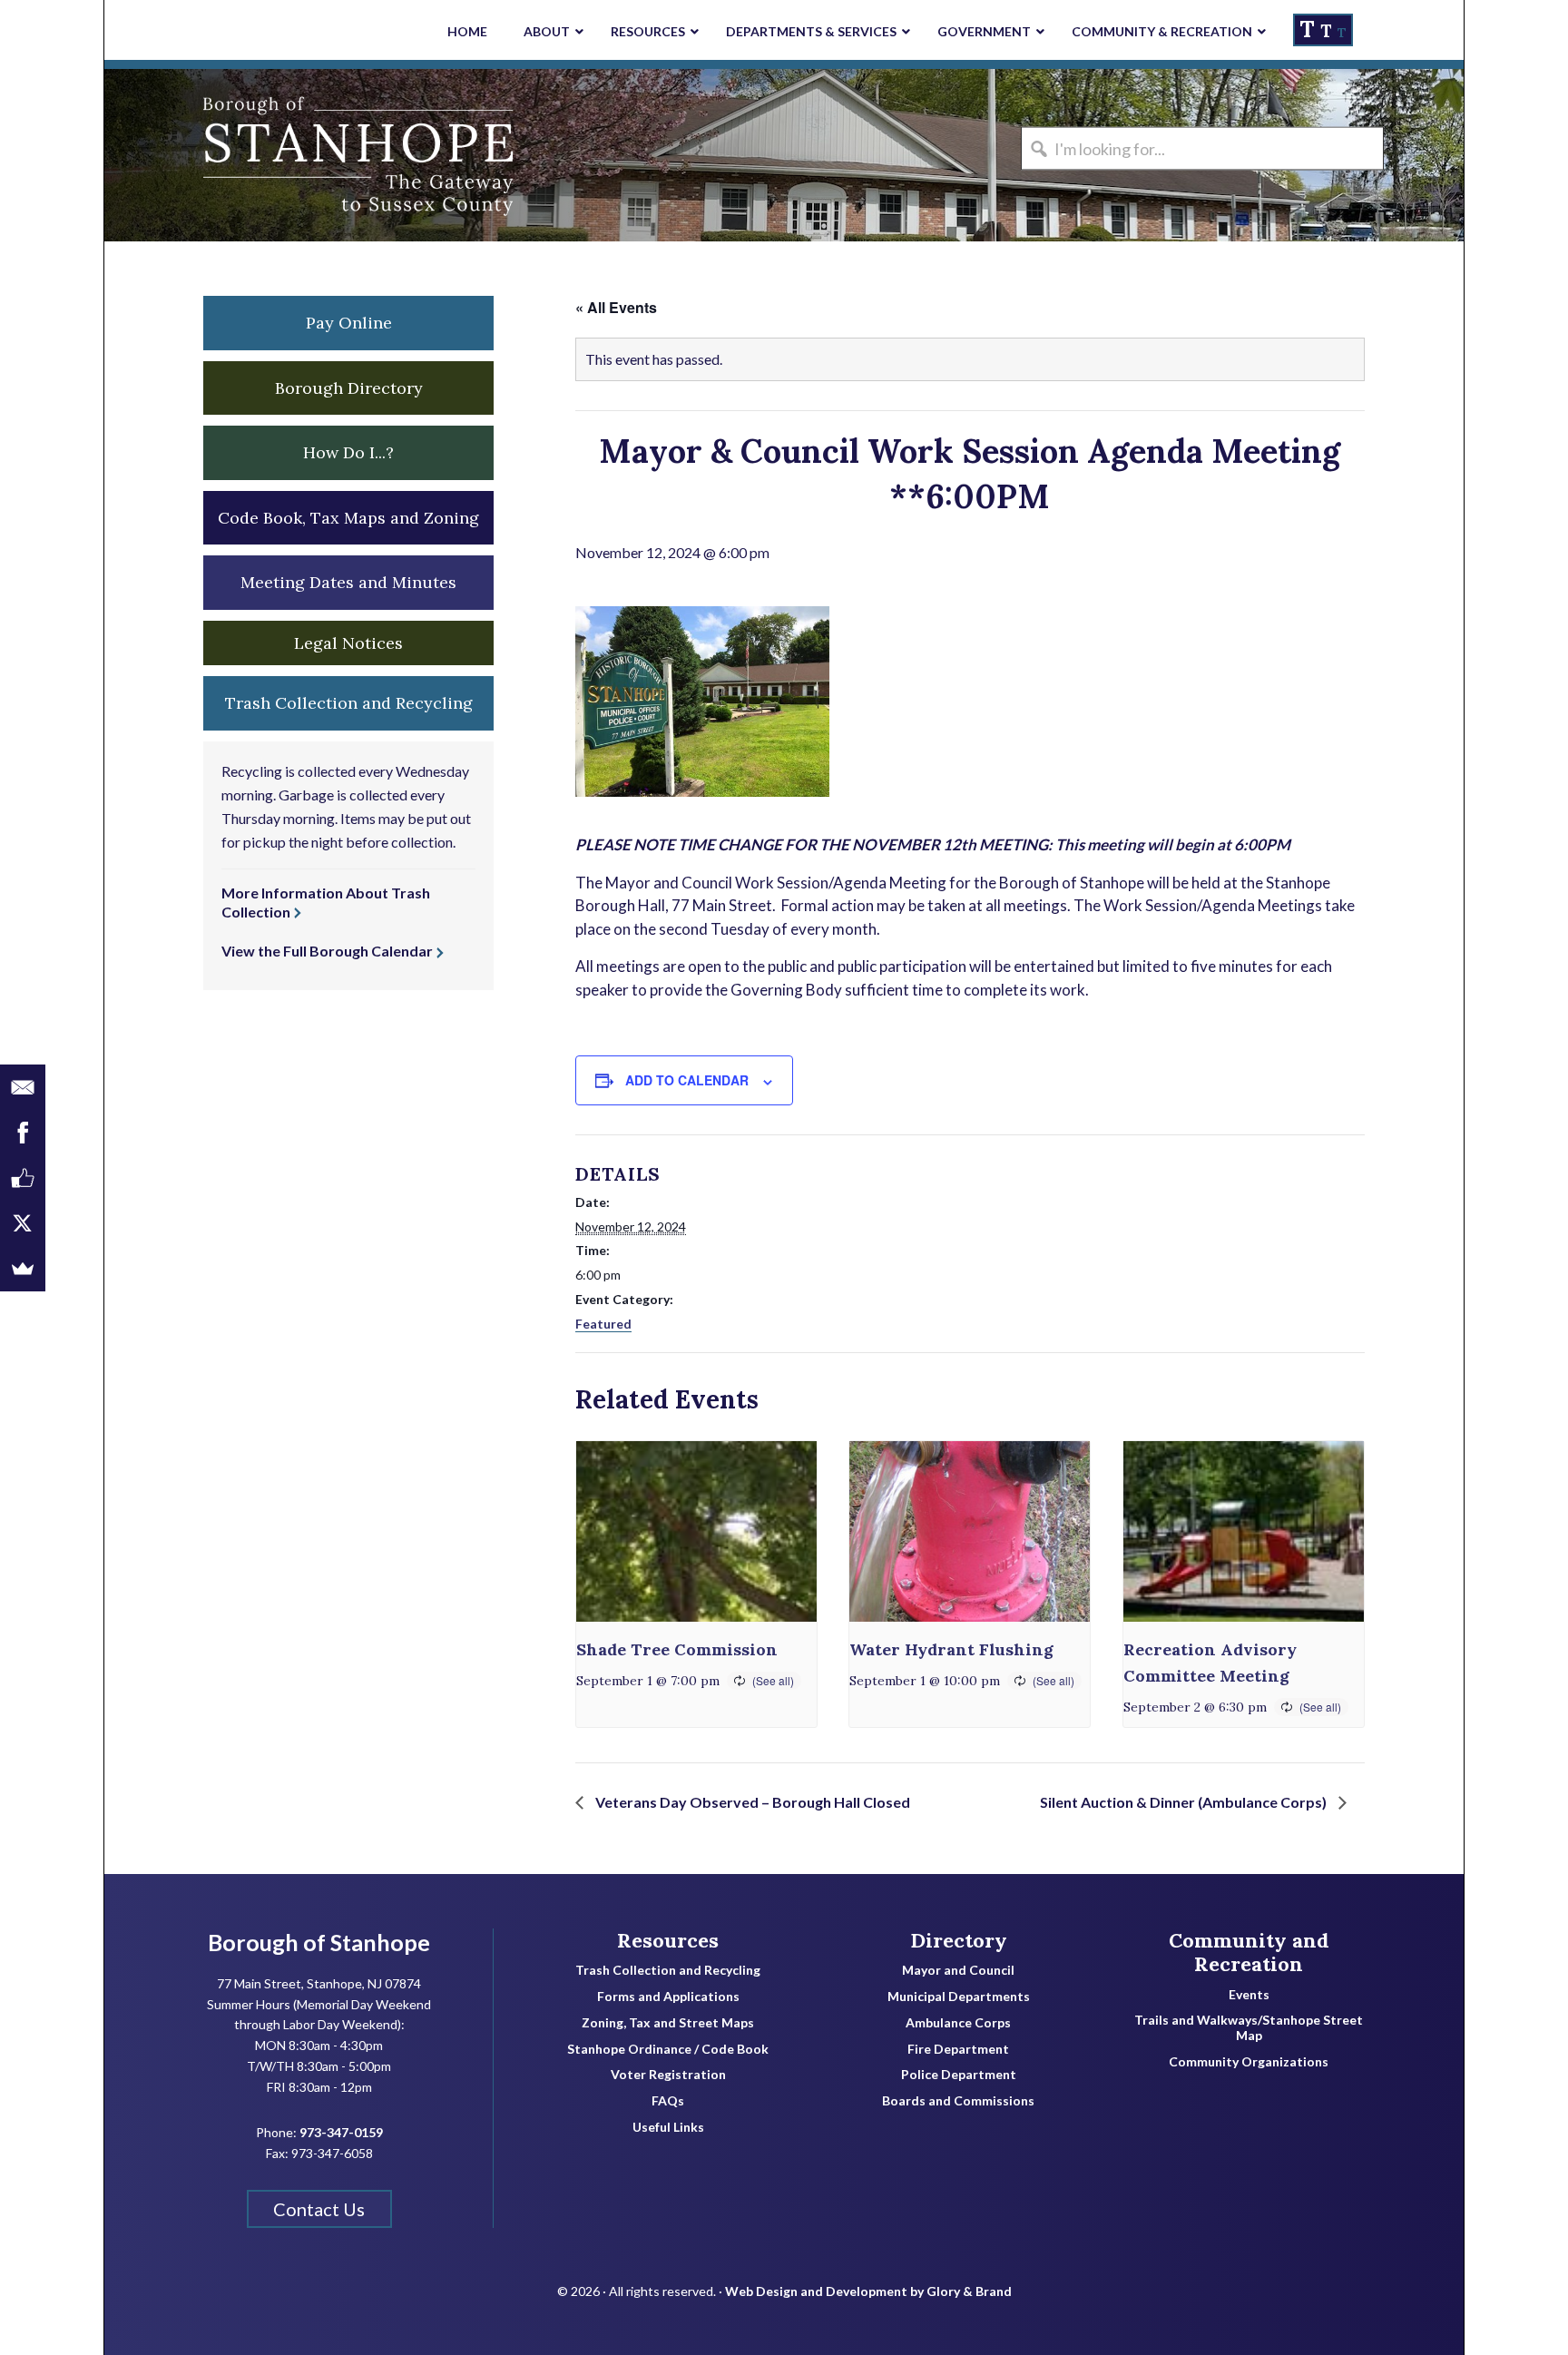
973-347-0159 (341, 2132)
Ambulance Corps (958, 2023)
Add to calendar (687, 1080)
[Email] (23, 1087)
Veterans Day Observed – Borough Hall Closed (751, 1802)
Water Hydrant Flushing (951, 1649)
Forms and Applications (668, 1997)
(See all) (773, 1680)
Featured (603, 1324)
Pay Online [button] (349, 323)
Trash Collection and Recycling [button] (349, 703)
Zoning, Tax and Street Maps (668, 2023)
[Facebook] (23, 1133)
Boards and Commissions (958, 2101)
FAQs (668, 2101)
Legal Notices (348, 643)
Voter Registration (668, 2075)
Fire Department (958, 2049)
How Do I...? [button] (348, 452)
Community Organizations (1249, 2062)
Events (1249, 1995)
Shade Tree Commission (677, 1649)
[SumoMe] (23, 1269)
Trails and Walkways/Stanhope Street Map (1249, 2028)
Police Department (959, 2075)
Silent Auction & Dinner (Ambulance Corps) (1185, 1802)
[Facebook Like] (23, 1178)
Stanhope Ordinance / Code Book (668, 2049)
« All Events (616, 307)
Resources (668, 1940)
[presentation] (696, 1531)
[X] (23, 1223)
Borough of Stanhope (240, 155)
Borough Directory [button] (349, 388)
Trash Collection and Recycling (668, 1970)
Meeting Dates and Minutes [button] (348, 582)
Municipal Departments (959, 1997)
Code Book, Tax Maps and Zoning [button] (348, 518)
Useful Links (668, 2127)
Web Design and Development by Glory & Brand (868, 2291)
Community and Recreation (1249, 1953)
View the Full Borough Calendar (327, 951)
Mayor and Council (958, 1970)
